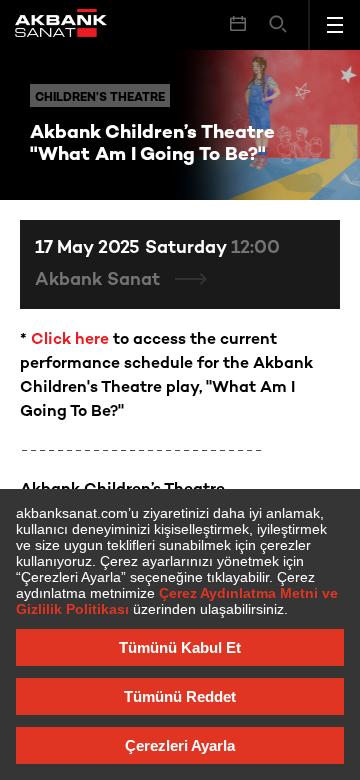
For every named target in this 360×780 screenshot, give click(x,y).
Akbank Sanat (100, 280)
